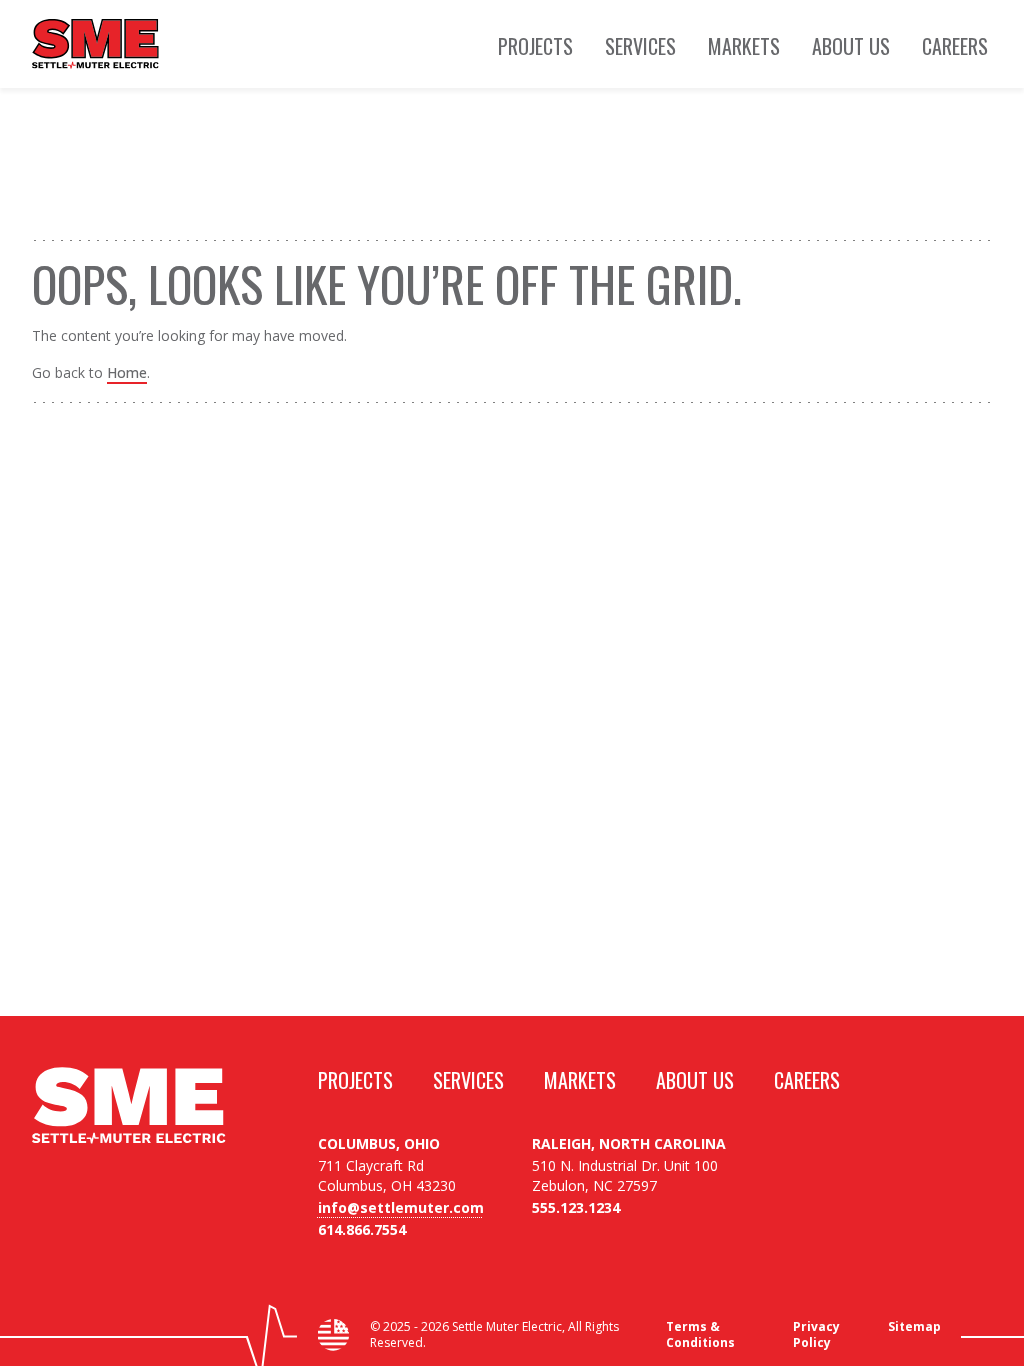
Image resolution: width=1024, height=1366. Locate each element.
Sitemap (914, 1327)
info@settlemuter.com (401, 1207)
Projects (535, 46)
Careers (955, 46)
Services (640, 46)
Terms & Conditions (700, 1335)
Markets (744, 46)
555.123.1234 (576, 1207)
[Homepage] (95, 44)
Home (127, 372)
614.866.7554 (362, 1229)
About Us (851, 46)
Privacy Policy (816, 1335)
